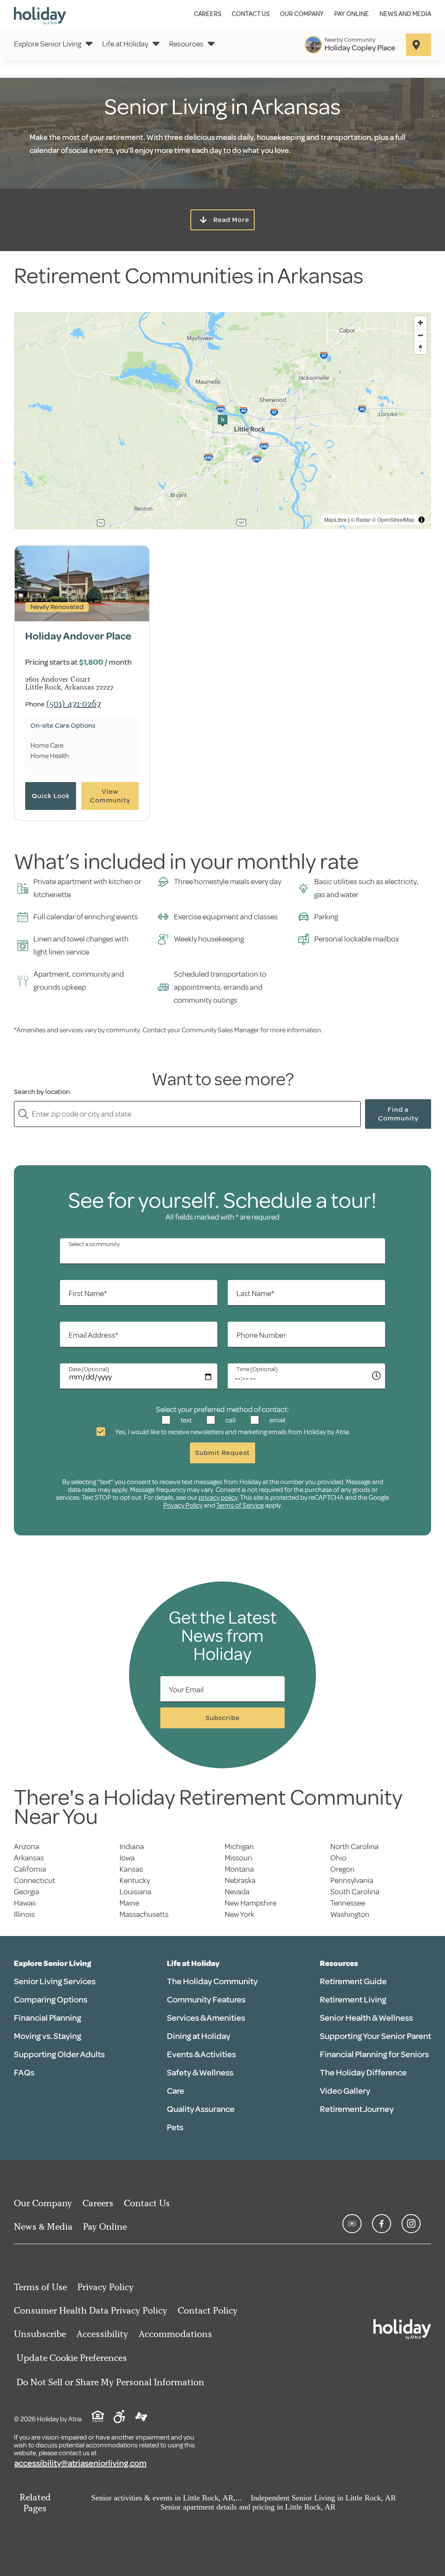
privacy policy (218, 1498)
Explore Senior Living (48, 44)
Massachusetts (144, 1914)
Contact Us (251, 14)
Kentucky (135, 1880)
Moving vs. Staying (48, 2036)
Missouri (238, 1858)
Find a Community (398, 1114)
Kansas (131, 1869)
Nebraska (240, 1880)
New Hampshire (251, 1903)
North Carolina (354, 1847)
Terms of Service (240, 1505)
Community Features (206, 2000)
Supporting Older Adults (59, 2054)
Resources (186, 44)
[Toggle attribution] (422, 520)
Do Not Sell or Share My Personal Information (110, 2382)
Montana (239, 1869)
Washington (350, 1914)
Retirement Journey (357, 2109)
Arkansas (29, 1858)
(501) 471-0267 (73, 703)
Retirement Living (353, 2000)
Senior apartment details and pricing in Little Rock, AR (248, 2507)
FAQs (24, 2073)
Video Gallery (345, 2091)
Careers (208, 14)
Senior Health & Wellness (366, 2018)
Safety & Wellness (200, 2073)
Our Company (302, 14)
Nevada (237, 1892)
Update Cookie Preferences (72, 2358)
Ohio (338, 1858)
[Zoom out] (420, 335)
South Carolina (355, 1892)
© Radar (361, 519)
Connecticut (35, 1880)
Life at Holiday (125, 44)
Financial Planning (48, 2018)
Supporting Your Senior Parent (375, 2036)
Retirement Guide (353, 1981)
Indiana (132, 1847)
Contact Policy (208, 2310)
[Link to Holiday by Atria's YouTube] (352, 2224)
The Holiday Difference (363, 2073)
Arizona (27, 1847)
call (230, 1420)
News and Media (405, 14)
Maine (129, 1903)
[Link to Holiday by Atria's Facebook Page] (382, 2224)
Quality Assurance (201, 2109)
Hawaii (25, 1903)
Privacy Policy (183, 1505)
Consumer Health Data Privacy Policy (91, 2310)
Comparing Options (51, 2000)
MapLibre (335, 519)
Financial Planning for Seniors (374, 2054)
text (186, 1420)
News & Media (43, 2226)
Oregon (342, 1869)
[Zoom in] (420, 323)
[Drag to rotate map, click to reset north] (420, 348)
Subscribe (223, 1718)
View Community (110, 796)
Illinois (24, 1914)
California (30, 1869)
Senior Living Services (55, 1981)
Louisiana (135, 1892)
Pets (175, 2127)
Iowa (127, 1858)
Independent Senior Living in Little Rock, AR (323, 2498)
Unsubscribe (40, 2334)
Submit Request (222, 1453)
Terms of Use (40, 2287)
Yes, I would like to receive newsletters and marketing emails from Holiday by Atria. (232, 1432)
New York (239, 1914)
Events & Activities (201, 2054)
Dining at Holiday (199, 2036)
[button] (222, 421)
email (277, 1420)
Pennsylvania (352, 1880)
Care (176, 2091)
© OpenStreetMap (393, 519)
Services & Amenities (206, 2018)
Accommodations (175, 2334)
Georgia (27, 1892)
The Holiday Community (212, 1981)
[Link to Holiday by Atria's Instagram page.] (411, 2224)
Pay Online (352, 14)
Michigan (239, 1847)
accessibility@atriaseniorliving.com (80, 2463)
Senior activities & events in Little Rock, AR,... (167, 2498)
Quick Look (51, 796)
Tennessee (348, 1903)
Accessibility (102, 2334)
